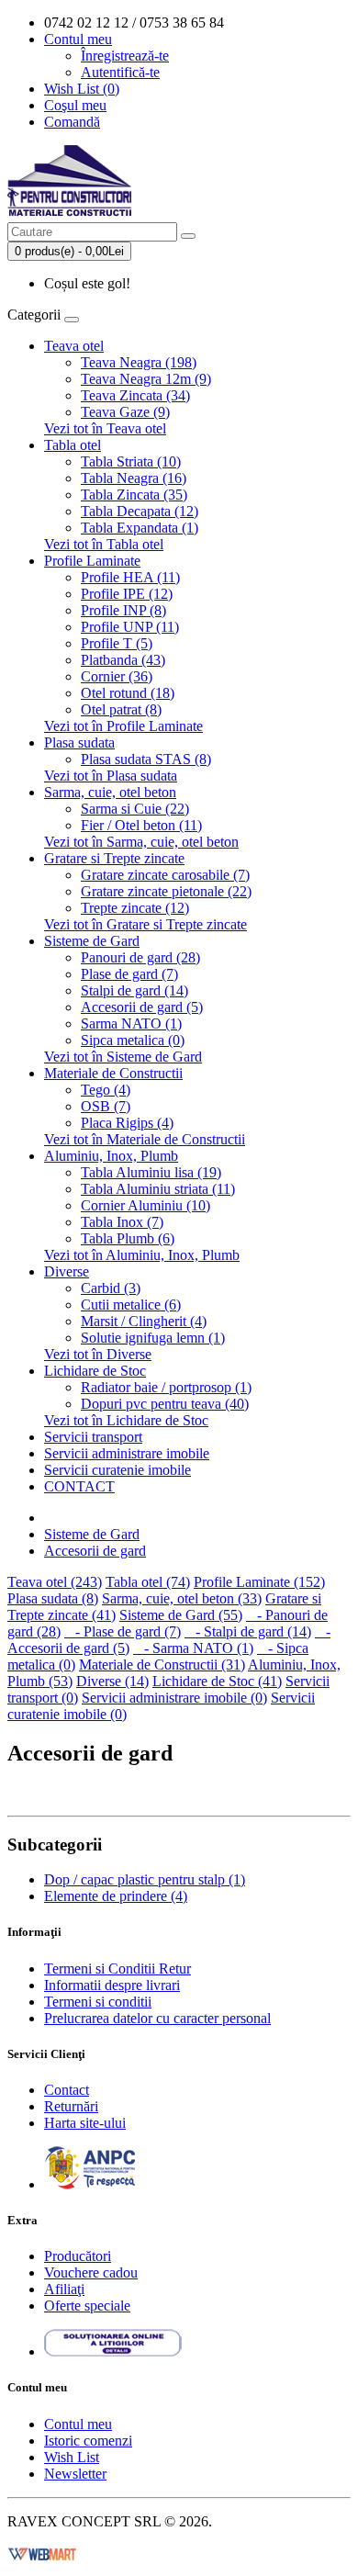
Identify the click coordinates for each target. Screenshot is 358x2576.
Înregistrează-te (125, 56)
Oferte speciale (87, 2306)
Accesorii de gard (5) (142, 1007)
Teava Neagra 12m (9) (146, 379)
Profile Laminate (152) (259, 1582)
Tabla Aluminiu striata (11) (158, 1189)
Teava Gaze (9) (125, 412)
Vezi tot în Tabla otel (104, 544)
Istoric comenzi (88, 2441)
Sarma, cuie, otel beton (110, 792)
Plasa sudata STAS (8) (146, 759)
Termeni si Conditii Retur (117, 1969)
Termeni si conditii (98, 2002)
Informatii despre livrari (112, 1985)
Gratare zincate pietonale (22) (166, 891)
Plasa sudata (79, 742)
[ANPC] (90, 2184)
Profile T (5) (117, 643)
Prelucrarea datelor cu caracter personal (157, 2018)
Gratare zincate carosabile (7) (165, 875)
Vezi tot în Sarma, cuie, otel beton (141, 842)
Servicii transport (93, 1437)
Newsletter (75, 2474)
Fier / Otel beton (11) (141, 825)
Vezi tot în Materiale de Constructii (145, 1139)
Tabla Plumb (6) (128, 1238)
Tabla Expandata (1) (140, 528)
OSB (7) (106, 1106)
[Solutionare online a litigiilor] (113, 2351)
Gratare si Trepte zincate (114, 858)
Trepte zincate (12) (135, 908)
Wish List (72, 2457)
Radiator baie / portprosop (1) (166, 1387)
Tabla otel (73, 445)
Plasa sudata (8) (53, 1598)
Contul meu (78, 2424)
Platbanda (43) (123, 660)
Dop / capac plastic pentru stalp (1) (145, 1879)
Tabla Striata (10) (131, 461)
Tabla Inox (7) (122, 1222)
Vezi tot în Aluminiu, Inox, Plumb (142, 1255)
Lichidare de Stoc (95, 1371)
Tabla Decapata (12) (140, 511)
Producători (78, 2256)
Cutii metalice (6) (131, 1305)
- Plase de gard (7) (123, 1631)
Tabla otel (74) (148, 1582)
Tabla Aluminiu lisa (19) (151, 1172)
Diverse (67, 1271)
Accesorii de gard (95, 1551)
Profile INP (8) (123, 610)
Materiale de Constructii (113, 1073)
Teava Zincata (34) (135, 395)
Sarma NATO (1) (131, 1024)
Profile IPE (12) (127, 594)
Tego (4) (106, 1090)
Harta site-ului (85, 2123)
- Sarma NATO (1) (193, 1648)
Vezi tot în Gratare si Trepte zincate (145, 924)
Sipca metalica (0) (133, 1040)
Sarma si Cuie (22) (135, 809)
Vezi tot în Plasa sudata (111, 776)
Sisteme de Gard (92, 941)
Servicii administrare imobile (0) (174, 1698)
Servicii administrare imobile (127, 1453)
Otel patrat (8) (121, 709)
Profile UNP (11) (130, 627)
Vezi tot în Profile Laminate (123, 726)
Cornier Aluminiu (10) (145, 1205)
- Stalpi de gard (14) (248, 1631)
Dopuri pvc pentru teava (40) (165, 1404)
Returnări (71, 2106)
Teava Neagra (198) (139, 362)
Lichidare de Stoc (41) (217, 1681)
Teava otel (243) (55, 1582)
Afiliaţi (64, 2289)
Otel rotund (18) (128, 693)
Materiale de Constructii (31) (162, 1665)
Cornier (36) (117, 676)
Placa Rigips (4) (127, 1123)
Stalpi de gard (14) (134, 990)
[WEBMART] (42, 2553)
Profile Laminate (92, 561)
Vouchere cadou (91, 2272)
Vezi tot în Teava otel (105, 428)
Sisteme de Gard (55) (181, 1615)
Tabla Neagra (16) (134, 478)
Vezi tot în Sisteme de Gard (123, 1057)
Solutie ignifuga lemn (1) (153, 1338)
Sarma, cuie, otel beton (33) (182, 1598)
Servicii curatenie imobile (117, 1470)
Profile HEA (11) (130, 577)
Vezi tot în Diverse (98, 1354)
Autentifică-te (120, 72)
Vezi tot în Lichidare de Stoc (126, 1420)
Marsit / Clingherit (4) (144, 1321)
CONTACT (79, 1486)
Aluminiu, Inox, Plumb (111, 1156)
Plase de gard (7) (129, 974)
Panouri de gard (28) (140, 957)
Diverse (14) (112, 1681)
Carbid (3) (111, 1288)
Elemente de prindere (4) (116, 1896)
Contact (67, 2090)
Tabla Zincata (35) (134, 495)
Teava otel (74, 346)
